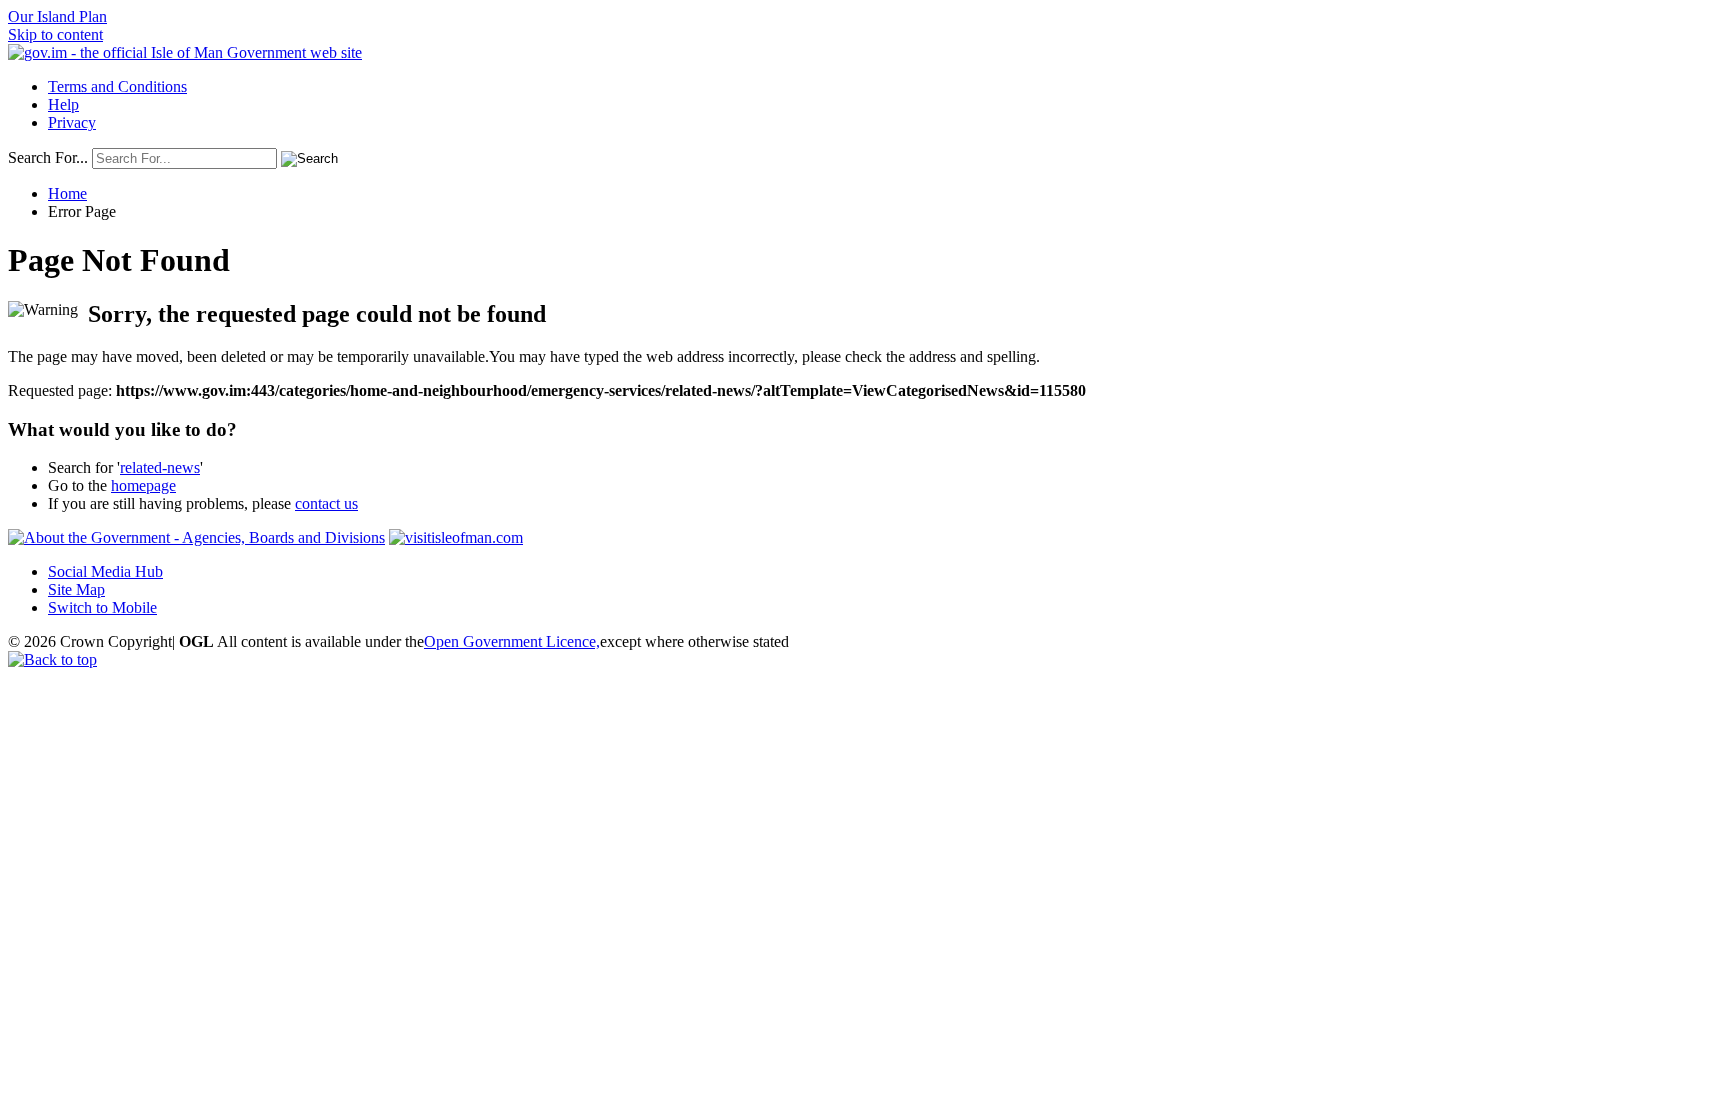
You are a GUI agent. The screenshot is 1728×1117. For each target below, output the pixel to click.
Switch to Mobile (102, 607)
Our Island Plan (57, 16)
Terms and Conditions (117, 86)
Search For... (48, 157)
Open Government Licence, (512, 641)
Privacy (72, 122)
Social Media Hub (105, 571)
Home (67, 193)
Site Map (76, 589)
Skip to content (55, 34)
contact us (326, 503)
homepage (143, 485)
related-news (160, 467)
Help (63, 104)
